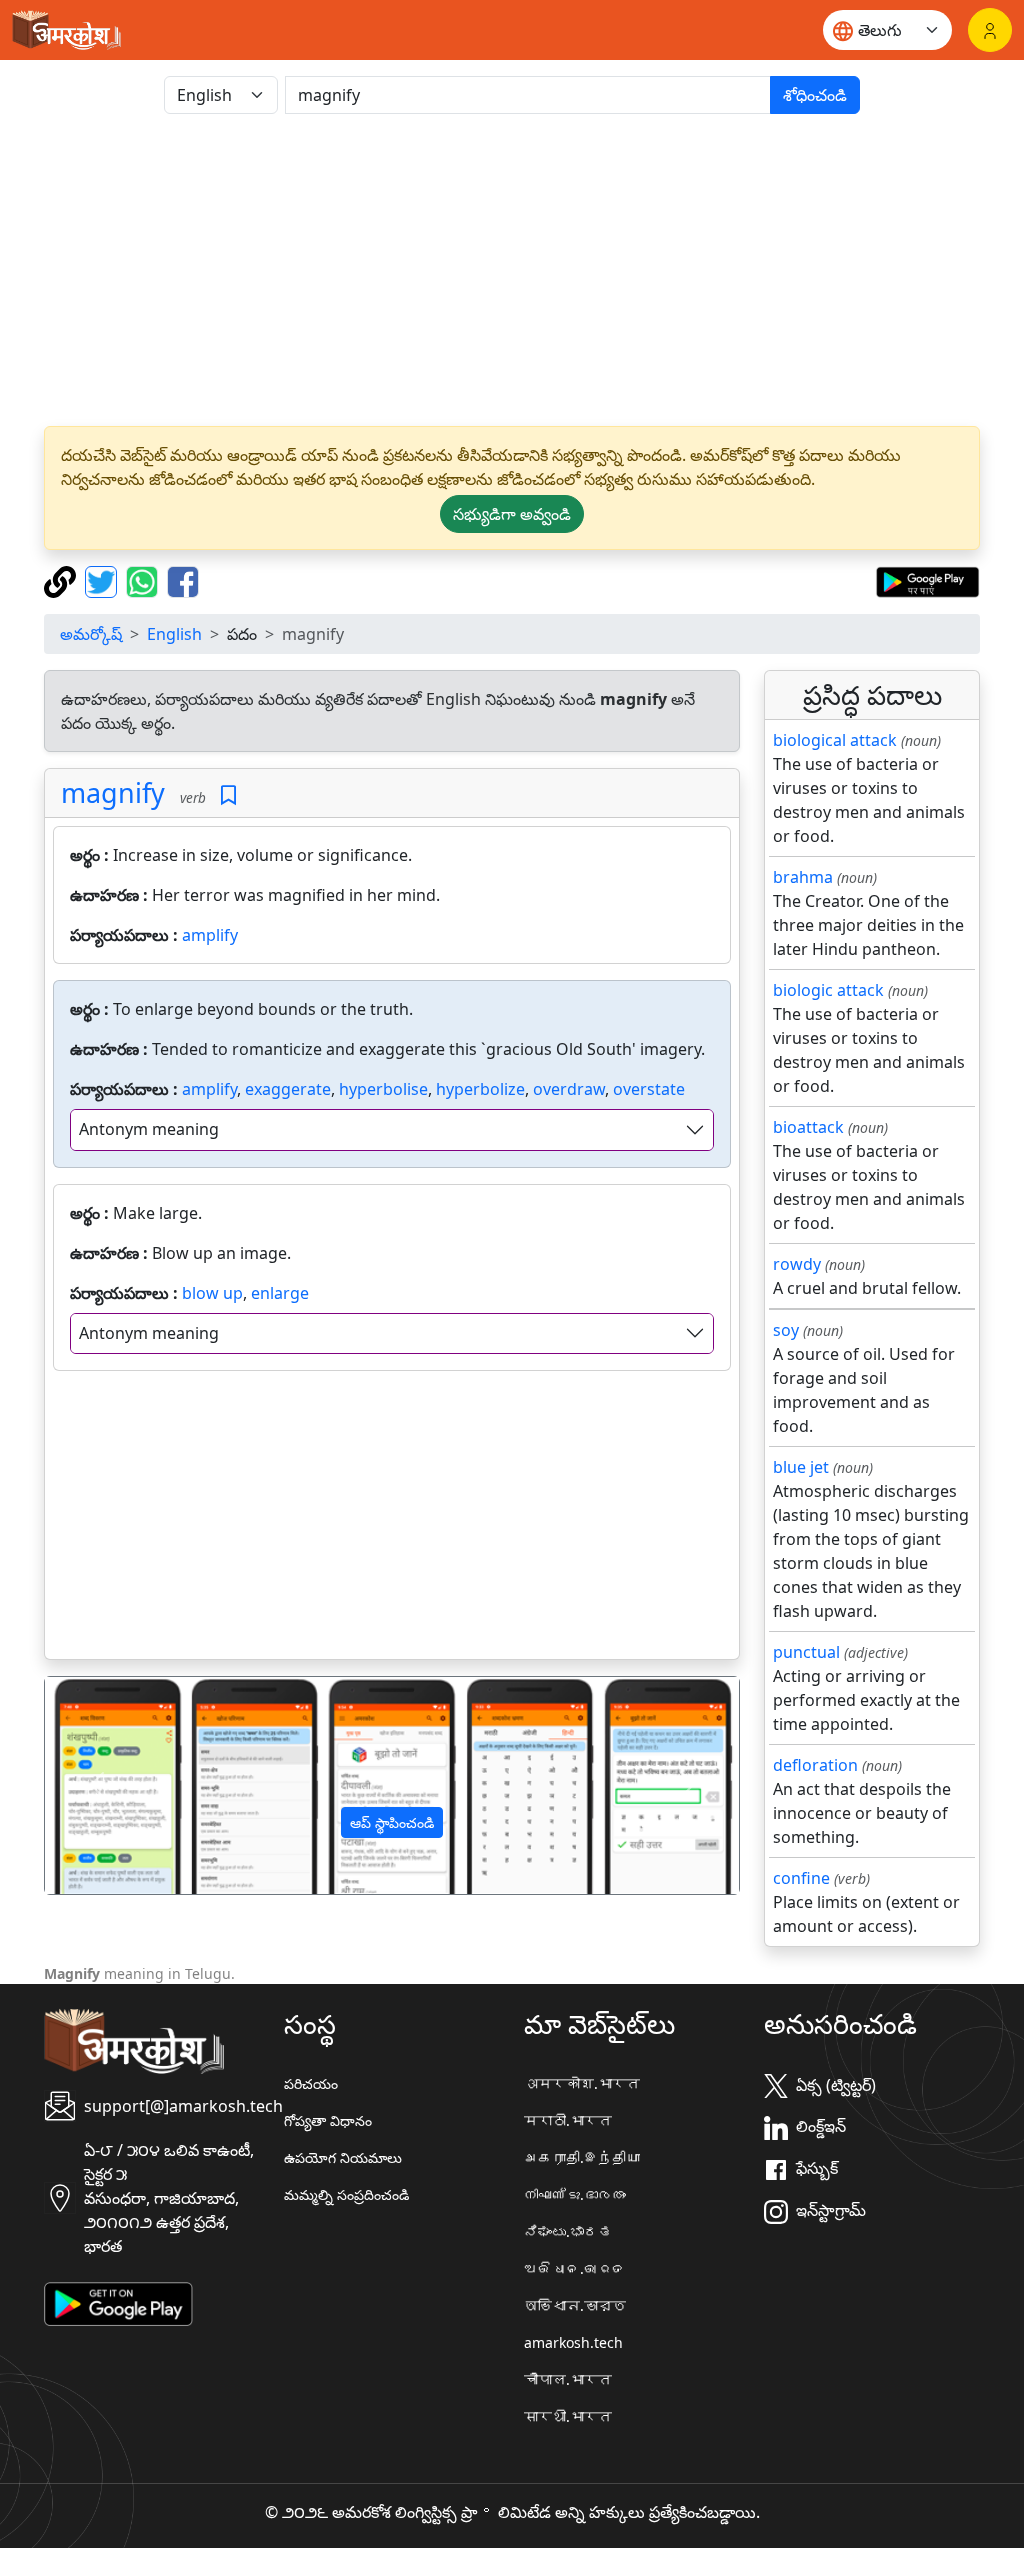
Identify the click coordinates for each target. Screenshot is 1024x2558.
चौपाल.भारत (568, 2379)
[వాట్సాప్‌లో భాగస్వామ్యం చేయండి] (144, 580)
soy (786, 1330)
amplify (210, 935)
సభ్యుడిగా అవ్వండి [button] (512, 514)
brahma (803, 877)
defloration (815, 1765)
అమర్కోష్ (91, 634)
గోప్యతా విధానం (328, 2120)
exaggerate (288, 1089)
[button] (97, 1785)
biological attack (835, 740)
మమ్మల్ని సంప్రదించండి (346, 2194)
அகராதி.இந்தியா (582, 2157)
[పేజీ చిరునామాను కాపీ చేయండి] (62, 580)
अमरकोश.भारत (582, 2083)
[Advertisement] (512, 270)
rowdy (797, 1264)
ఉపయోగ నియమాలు (343, 2157)
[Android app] (118, 2302)
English (174, 634)
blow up (212, 1293)
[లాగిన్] (990, 30)
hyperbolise (383, 1089)
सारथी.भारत (568, 2416)
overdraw (569, 1089)
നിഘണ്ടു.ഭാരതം (575, 2194)
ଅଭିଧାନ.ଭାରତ (575, 2268)
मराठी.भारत (568, 2120)
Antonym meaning (149, 1129)
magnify (113, 792)
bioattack (808, 1127)
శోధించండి (815, 95)
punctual (806, 1652)
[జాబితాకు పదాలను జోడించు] (228, 795)
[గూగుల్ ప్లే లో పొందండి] (927, 580)
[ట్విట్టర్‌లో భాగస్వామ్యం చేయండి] (103, 580)
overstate (649, 1089)
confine (801, 1878)
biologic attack (828, 990)
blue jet (801, 1467)
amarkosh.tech (573, 2342)
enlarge (280, 1293)
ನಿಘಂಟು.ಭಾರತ (568, 2231)
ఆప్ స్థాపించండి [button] (392, 1822)
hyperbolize (480, 1089)
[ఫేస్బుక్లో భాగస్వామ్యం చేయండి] (183, 580)
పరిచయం (311, 2083)
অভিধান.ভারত (575, 2305)
